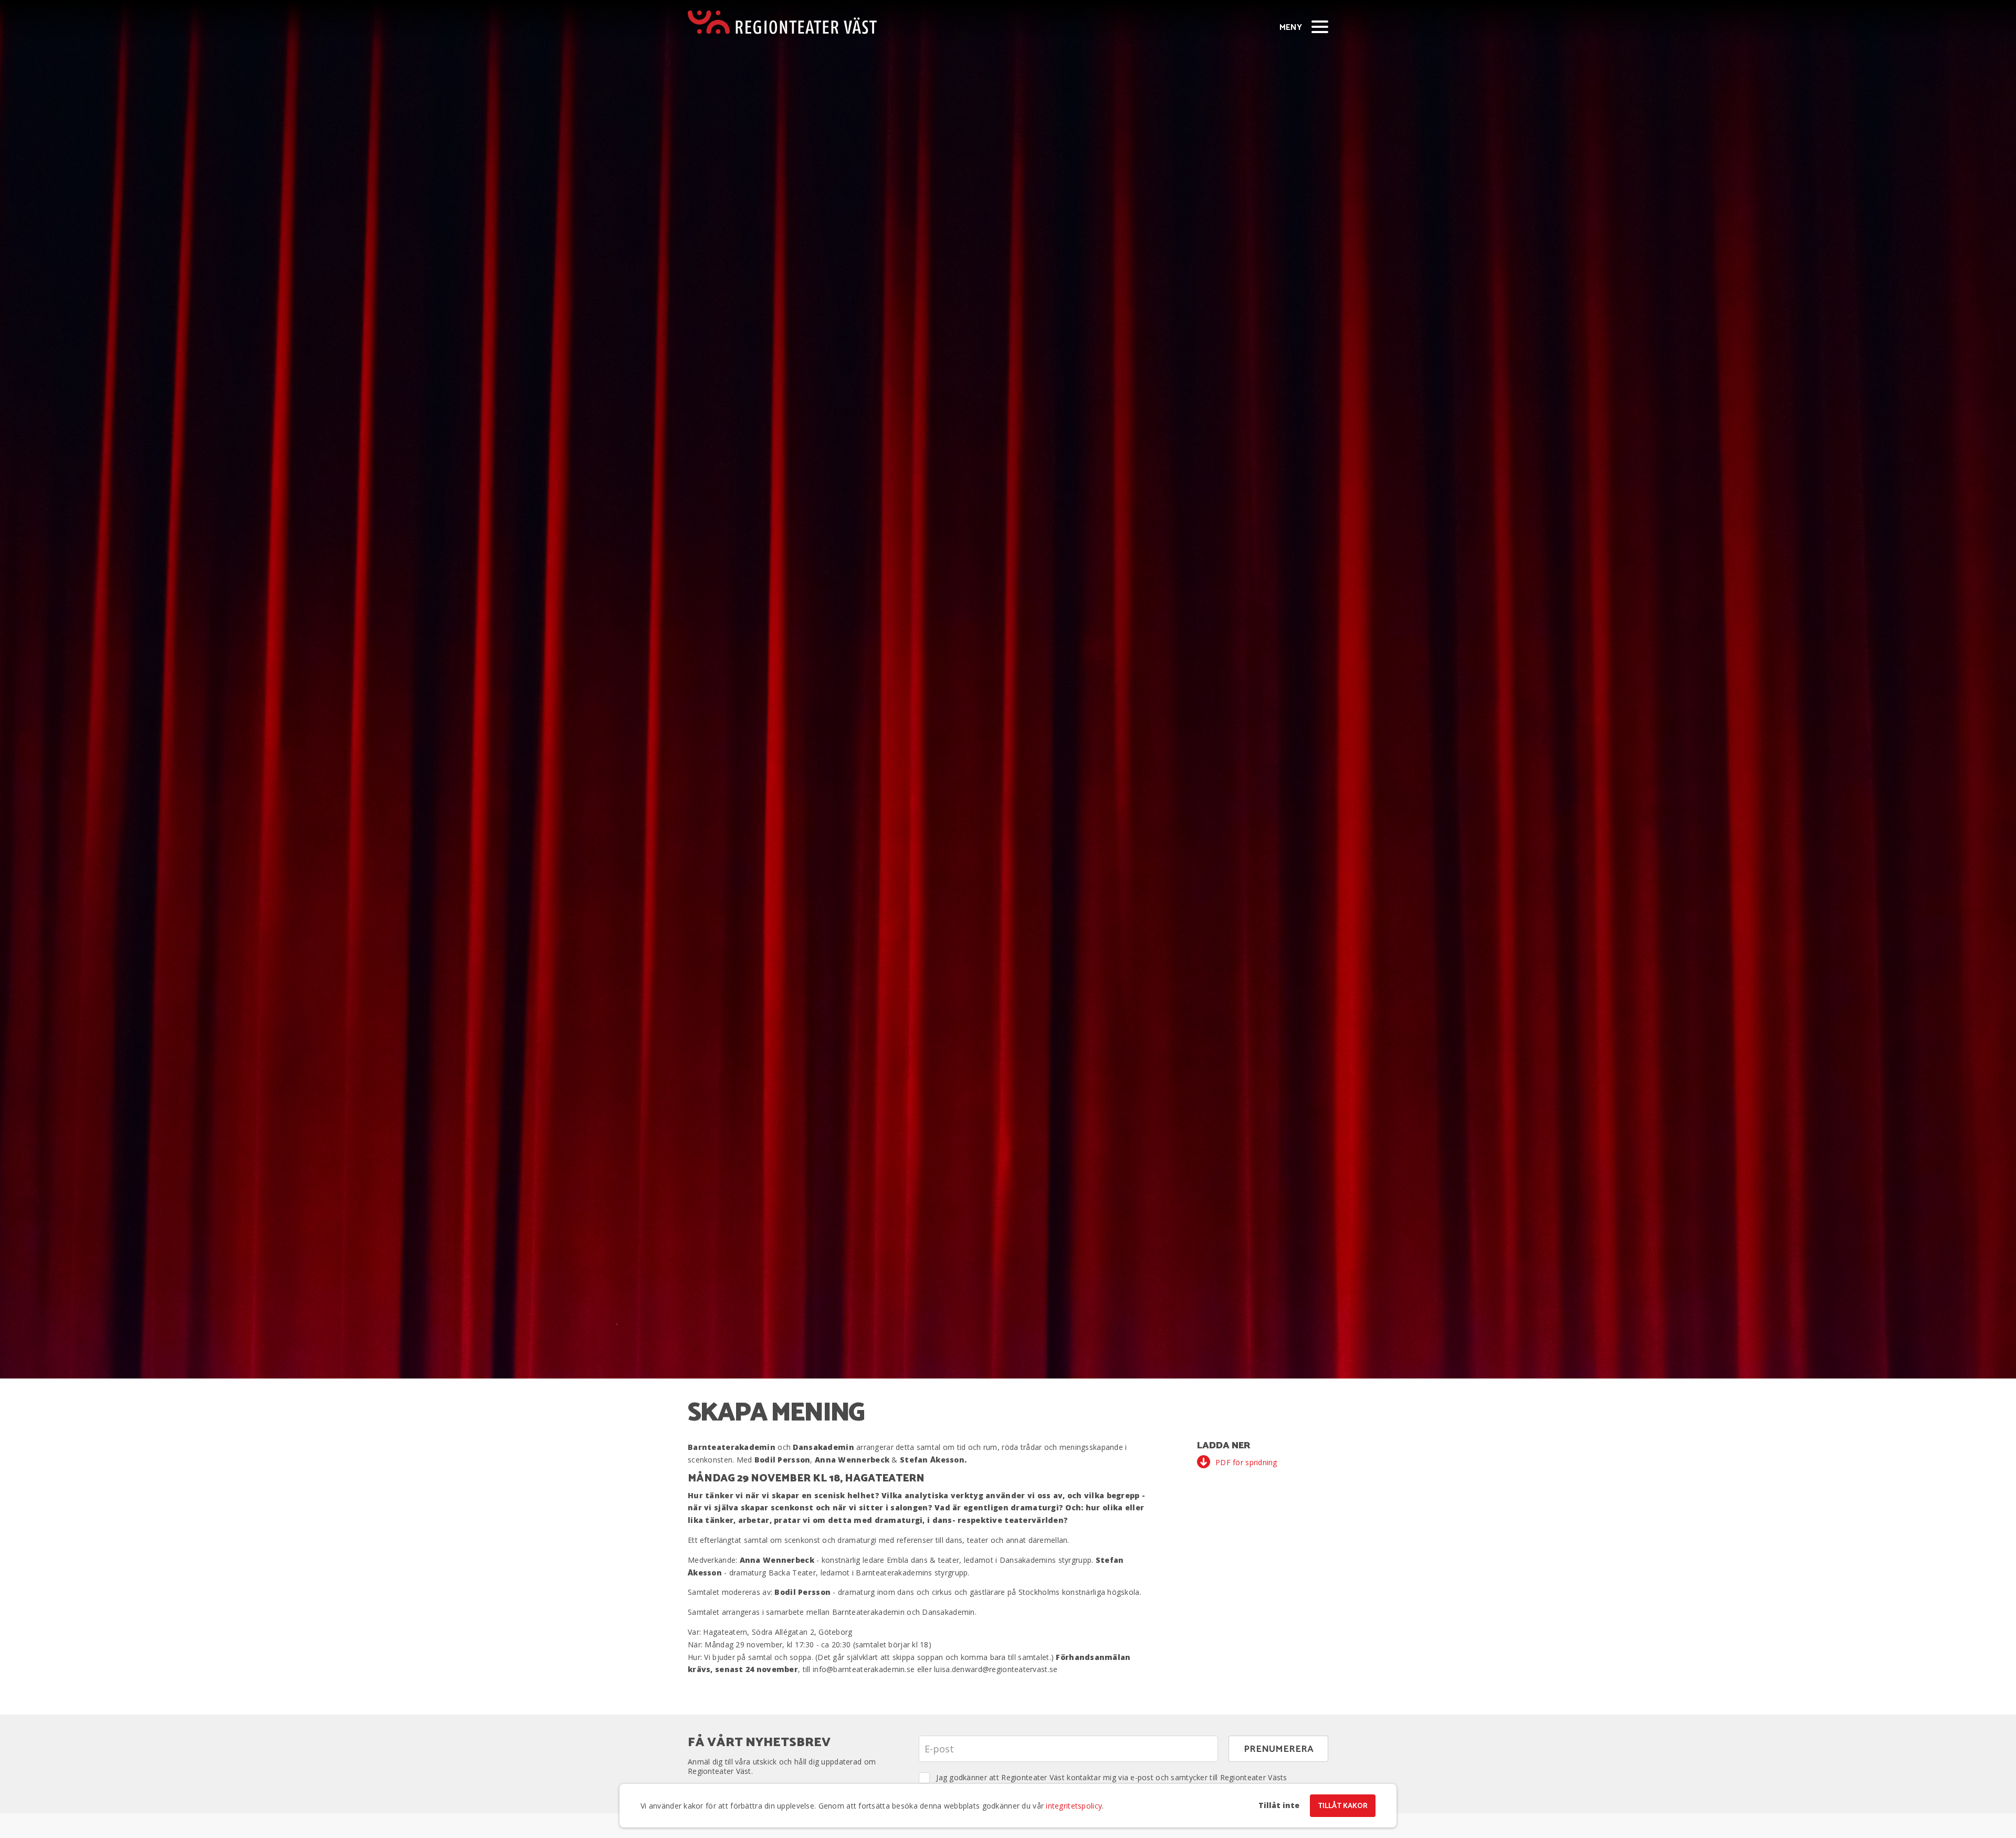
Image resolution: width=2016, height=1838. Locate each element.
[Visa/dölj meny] (1320, 26)
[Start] (782, 22)
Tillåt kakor (1343, 1806)
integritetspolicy (1074, 1806)
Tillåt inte (1279, 1805)
